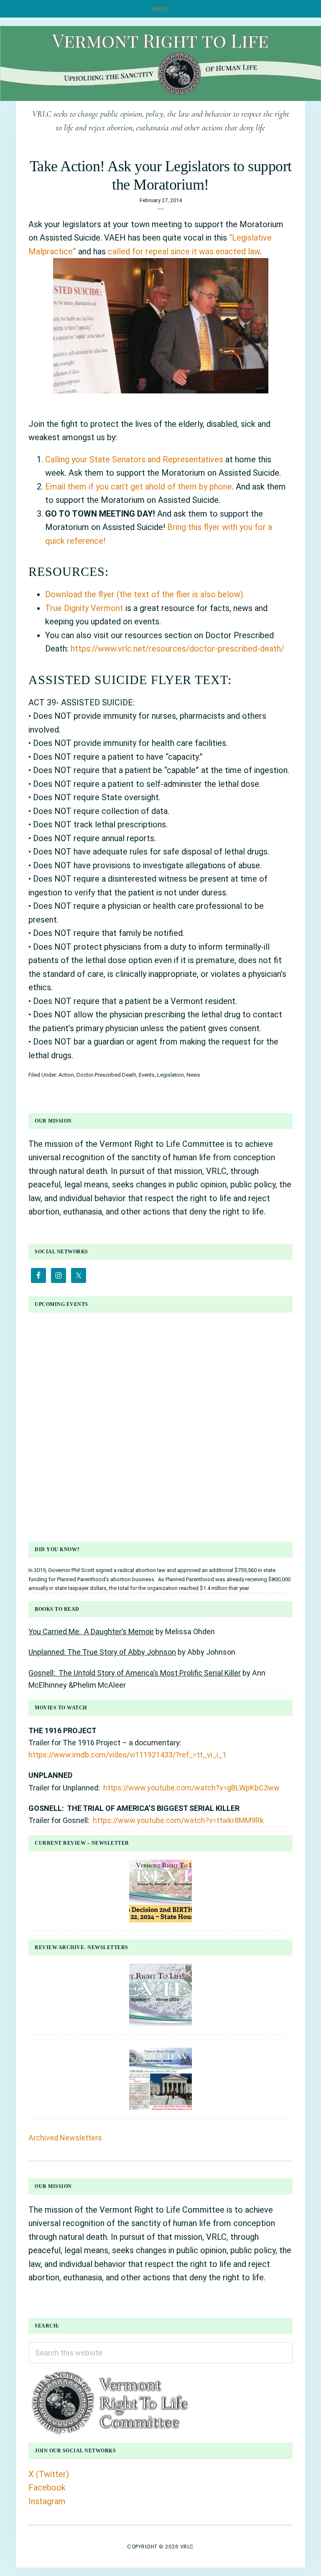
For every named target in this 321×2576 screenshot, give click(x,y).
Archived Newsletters (65, 2138)
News (193, 1075)
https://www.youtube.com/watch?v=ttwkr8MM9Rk (178, 1820)
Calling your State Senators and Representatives (134, 459)
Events (147, 1075)
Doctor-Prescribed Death (106, 1075)
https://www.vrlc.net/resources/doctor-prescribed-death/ (177, 649)
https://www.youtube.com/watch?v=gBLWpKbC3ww (191, 1788)
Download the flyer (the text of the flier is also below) (144, 594)
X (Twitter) (49, 2474)
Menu (161, 9)
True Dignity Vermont (85, 608)
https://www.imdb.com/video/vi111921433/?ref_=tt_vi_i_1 (127, 1755)
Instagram (47, 2501)
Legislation (171, 1075)
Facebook (47, 2487)
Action (66, 1075)
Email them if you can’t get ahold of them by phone (139, 487)
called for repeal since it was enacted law (184, 251)
